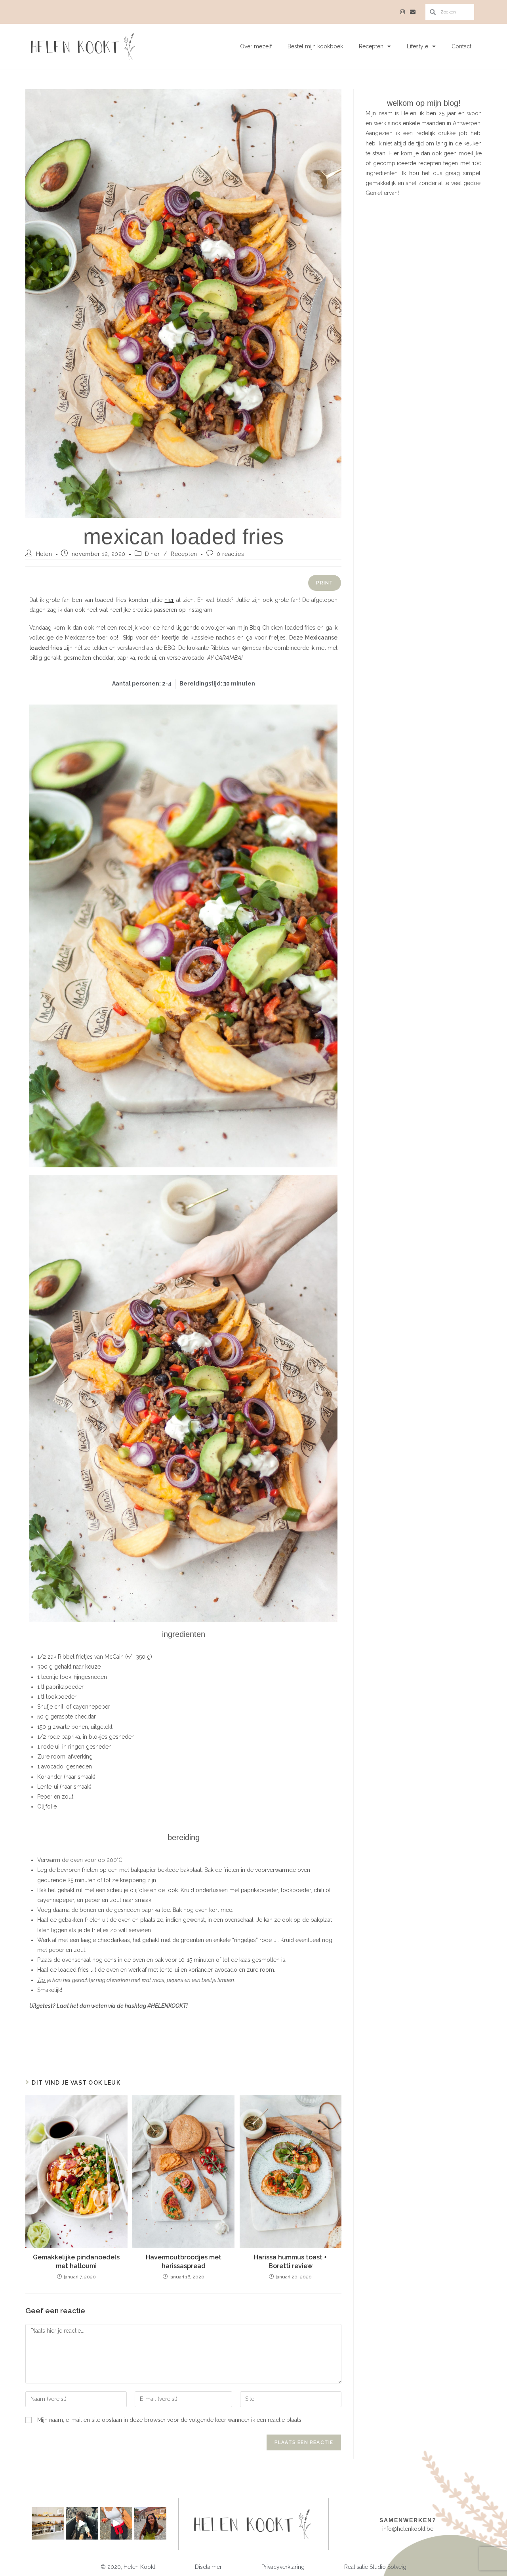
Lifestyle (417, 46)
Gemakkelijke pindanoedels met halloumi (76, 2262)
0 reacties (230, 554)
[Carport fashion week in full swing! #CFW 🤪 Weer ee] (116, 2523)
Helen (44, 554)
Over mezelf (256, 46)
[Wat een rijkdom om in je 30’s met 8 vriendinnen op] (48, 2523)
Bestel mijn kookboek (315, 46)
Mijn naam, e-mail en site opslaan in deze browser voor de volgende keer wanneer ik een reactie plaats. (170, 2420)
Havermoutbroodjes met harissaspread (184, 2262)
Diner (152, 554)
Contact (461, 46)
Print (325, 583)
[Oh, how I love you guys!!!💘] (150, 2523)
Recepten (371, 46)
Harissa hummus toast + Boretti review (290, 2262)
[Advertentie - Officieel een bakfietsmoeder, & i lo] (82, 2523)
